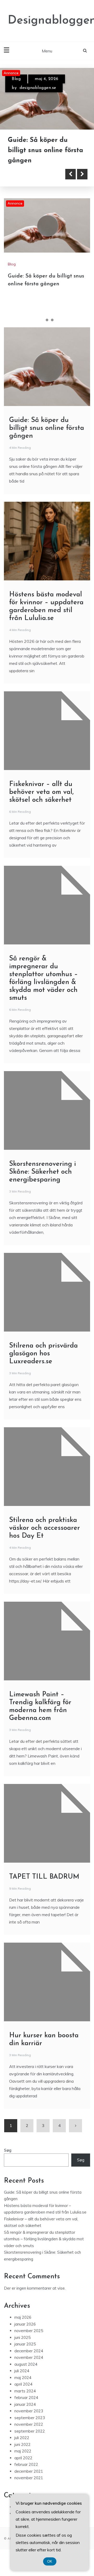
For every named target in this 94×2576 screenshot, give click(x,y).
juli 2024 (22, 2382)
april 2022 (23, 2469)
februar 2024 (26, 2409)
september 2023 (30, 2429)
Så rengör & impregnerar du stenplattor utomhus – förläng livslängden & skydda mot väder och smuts (44, 2250)
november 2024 (29, 2369)
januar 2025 (25, 2355)
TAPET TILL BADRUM (44, 1888)
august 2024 (26, 2375)
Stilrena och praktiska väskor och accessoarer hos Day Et (45, 1539)
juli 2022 (22, 2449)
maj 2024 (23, 2389)
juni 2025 (22, 2349)
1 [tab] (42, 331)
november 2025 (29, 2342)
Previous (70, 186)
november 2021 (29, 2489)
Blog (16, 79)
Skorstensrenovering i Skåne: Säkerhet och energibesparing (43, 1183)
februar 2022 (26, 2476)
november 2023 (29, 2422)
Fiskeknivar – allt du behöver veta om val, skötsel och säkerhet (41, 803)
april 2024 (23, 2395)
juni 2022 (22, 2456)
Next (82, 186)
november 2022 (29, 2436)
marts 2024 (25, 2402)
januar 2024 (25, 2416)
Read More (32, 186)
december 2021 (29, 2483)
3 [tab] (52, 331)
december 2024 (29, 2362)
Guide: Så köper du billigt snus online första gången (47, 439)
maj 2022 (23, 2462)
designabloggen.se (38, 88)
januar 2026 (25, 2335)
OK (50, 2561)
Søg (8, 2161)
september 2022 (30, 2442)
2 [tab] (47, 331)
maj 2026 (23, 2329)
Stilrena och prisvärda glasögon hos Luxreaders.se (43, 1365)
